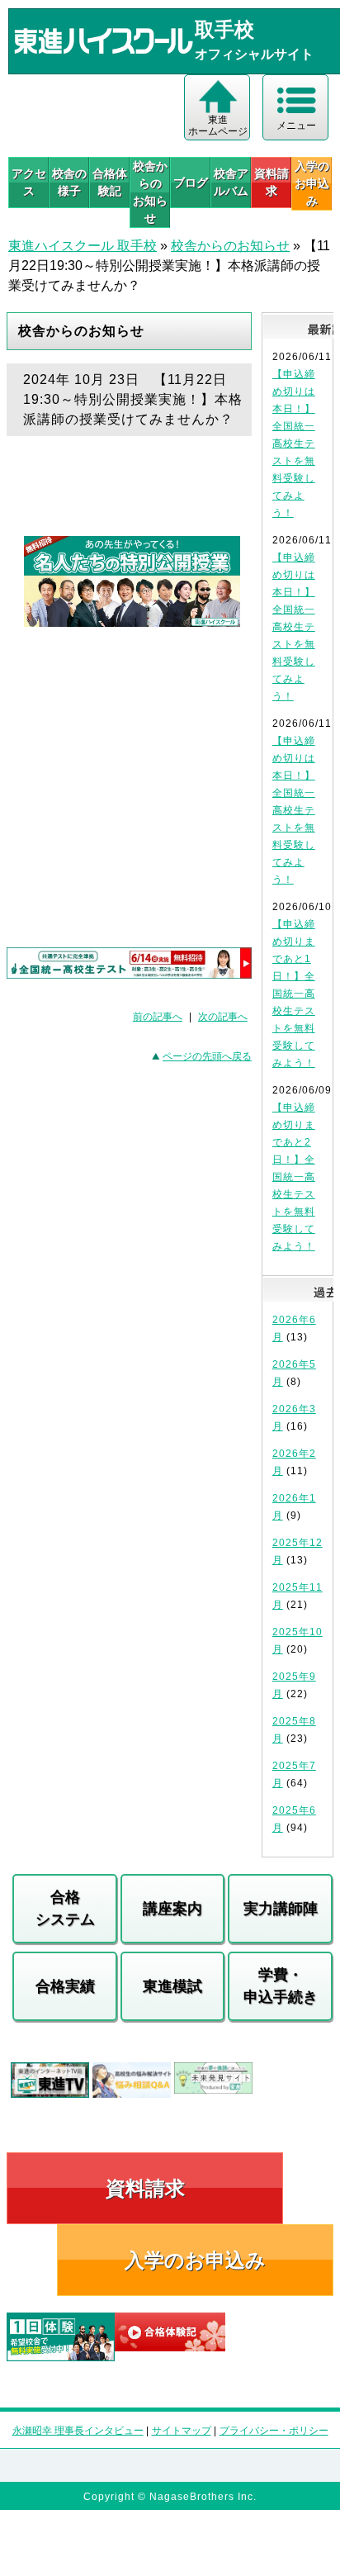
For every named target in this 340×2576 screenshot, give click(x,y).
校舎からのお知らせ (150, 192)
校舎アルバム (231, 182)
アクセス (29, 182)
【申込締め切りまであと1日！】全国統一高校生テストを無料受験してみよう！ (294, 994)
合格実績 (65, 1986)
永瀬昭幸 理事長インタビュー (78, 2431)
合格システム (65, 1908)
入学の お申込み (312, 183)
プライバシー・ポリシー (274, 2431)
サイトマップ (182, 2431)
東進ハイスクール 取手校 (83, 246)
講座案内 (172, 1909)
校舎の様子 (69, 182)
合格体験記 (110, 182)
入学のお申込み (195, 2260)
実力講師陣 (281, 1909)
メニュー (296, 126)
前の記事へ (158, 1017)
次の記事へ (223, 1017)
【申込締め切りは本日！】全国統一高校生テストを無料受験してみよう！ (294, 444)
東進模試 (172, 1986)
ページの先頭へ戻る (207, 1056)
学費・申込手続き (281, 1986)
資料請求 (272, 182)
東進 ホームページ (218, 126)
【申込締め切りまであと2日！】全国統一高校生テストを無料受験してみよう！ (294, 1177)
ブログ (191, 183)
